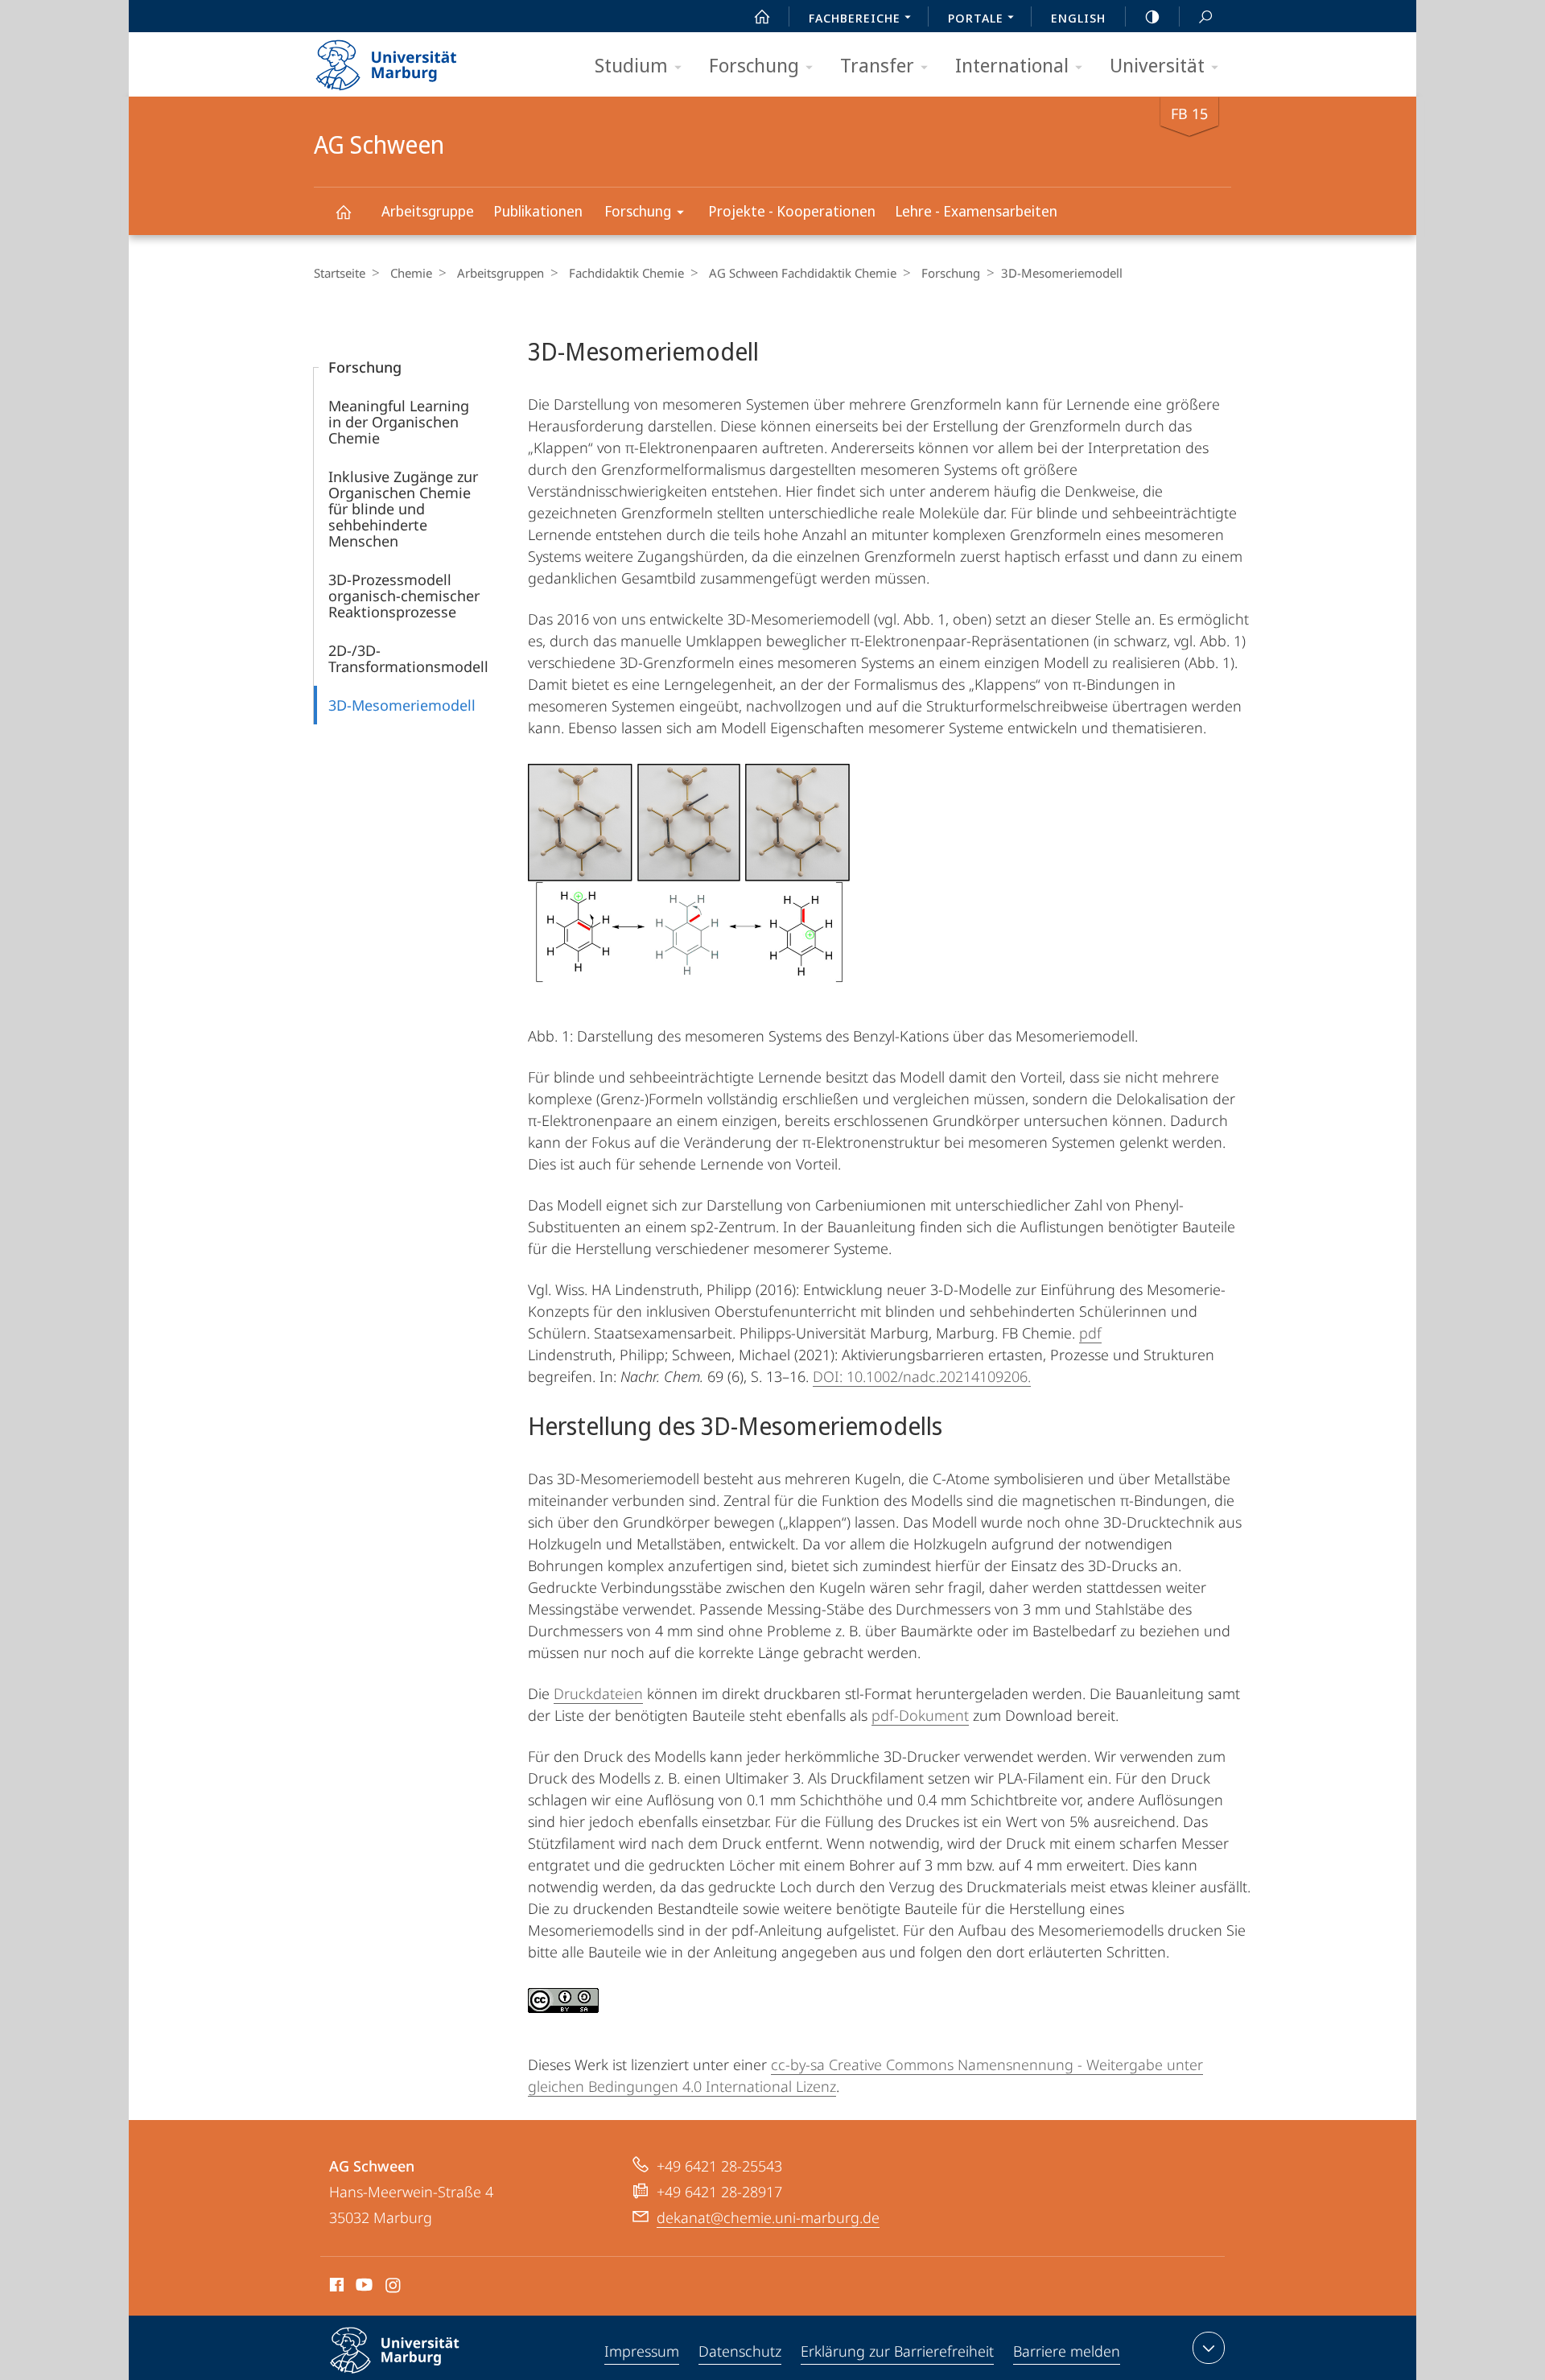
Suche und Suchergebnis (1205, 16)
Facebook (335, 2287)
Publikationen (538, 211)
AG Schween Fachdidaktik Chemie (803, 273)
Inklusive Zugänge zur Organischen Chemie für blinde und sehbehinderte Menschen (403, 509)
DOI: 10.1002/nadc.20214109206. (922, 1376)
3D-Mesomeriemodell (402, 705)
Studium (631, 65)
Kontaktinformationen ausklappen (1209, 2348)
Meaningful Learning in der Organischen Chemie (399, 422)
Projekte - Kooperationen (792, 211)
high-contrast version (1152, 16)
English (1078, 18)
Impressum (642, 2351)
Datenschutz (740, 2351)
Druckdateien (598, 1693)
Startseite (340, 273)
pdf (1090, 1333)
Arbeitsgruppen (501, 273)
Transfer (877, 65)
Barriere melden (1067, 2351)
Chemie (411, 273)
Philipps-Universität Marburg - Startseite (414, 60)
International (1012, 65)
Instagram (394, 2287)
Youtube (363, 2287)
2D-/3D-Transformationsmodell (408, 658)
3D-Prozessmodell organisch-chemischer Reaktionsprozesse (404, 596)
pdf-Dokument (920, 1715)
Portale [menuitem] (976, 18)
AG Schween (343, 211)
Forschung (754, 65)
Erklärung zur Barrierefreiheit (897, 2351)
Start (762, 16)
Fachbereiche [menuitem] (855, 18)
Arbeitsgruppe (428, 211)
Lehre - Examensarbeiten (976, 211)
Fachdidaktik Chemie (626, 273)
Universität (1157, 65)
